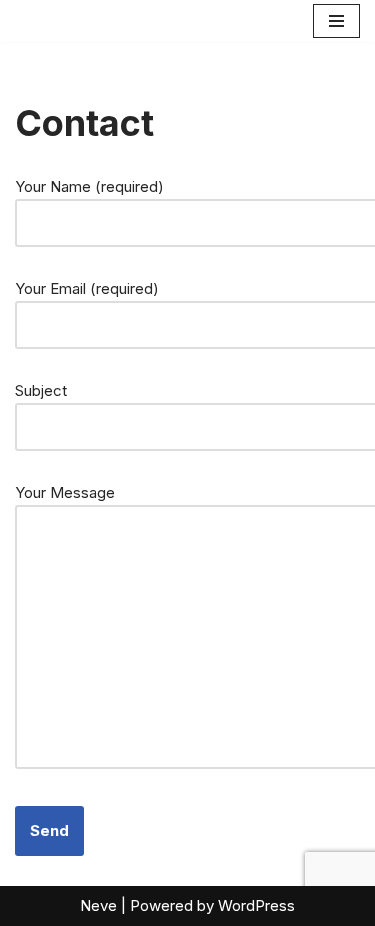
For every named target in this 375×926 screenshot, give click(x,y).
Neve (98, 905)
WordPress (256, 905)
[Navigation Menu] (336, 21)
